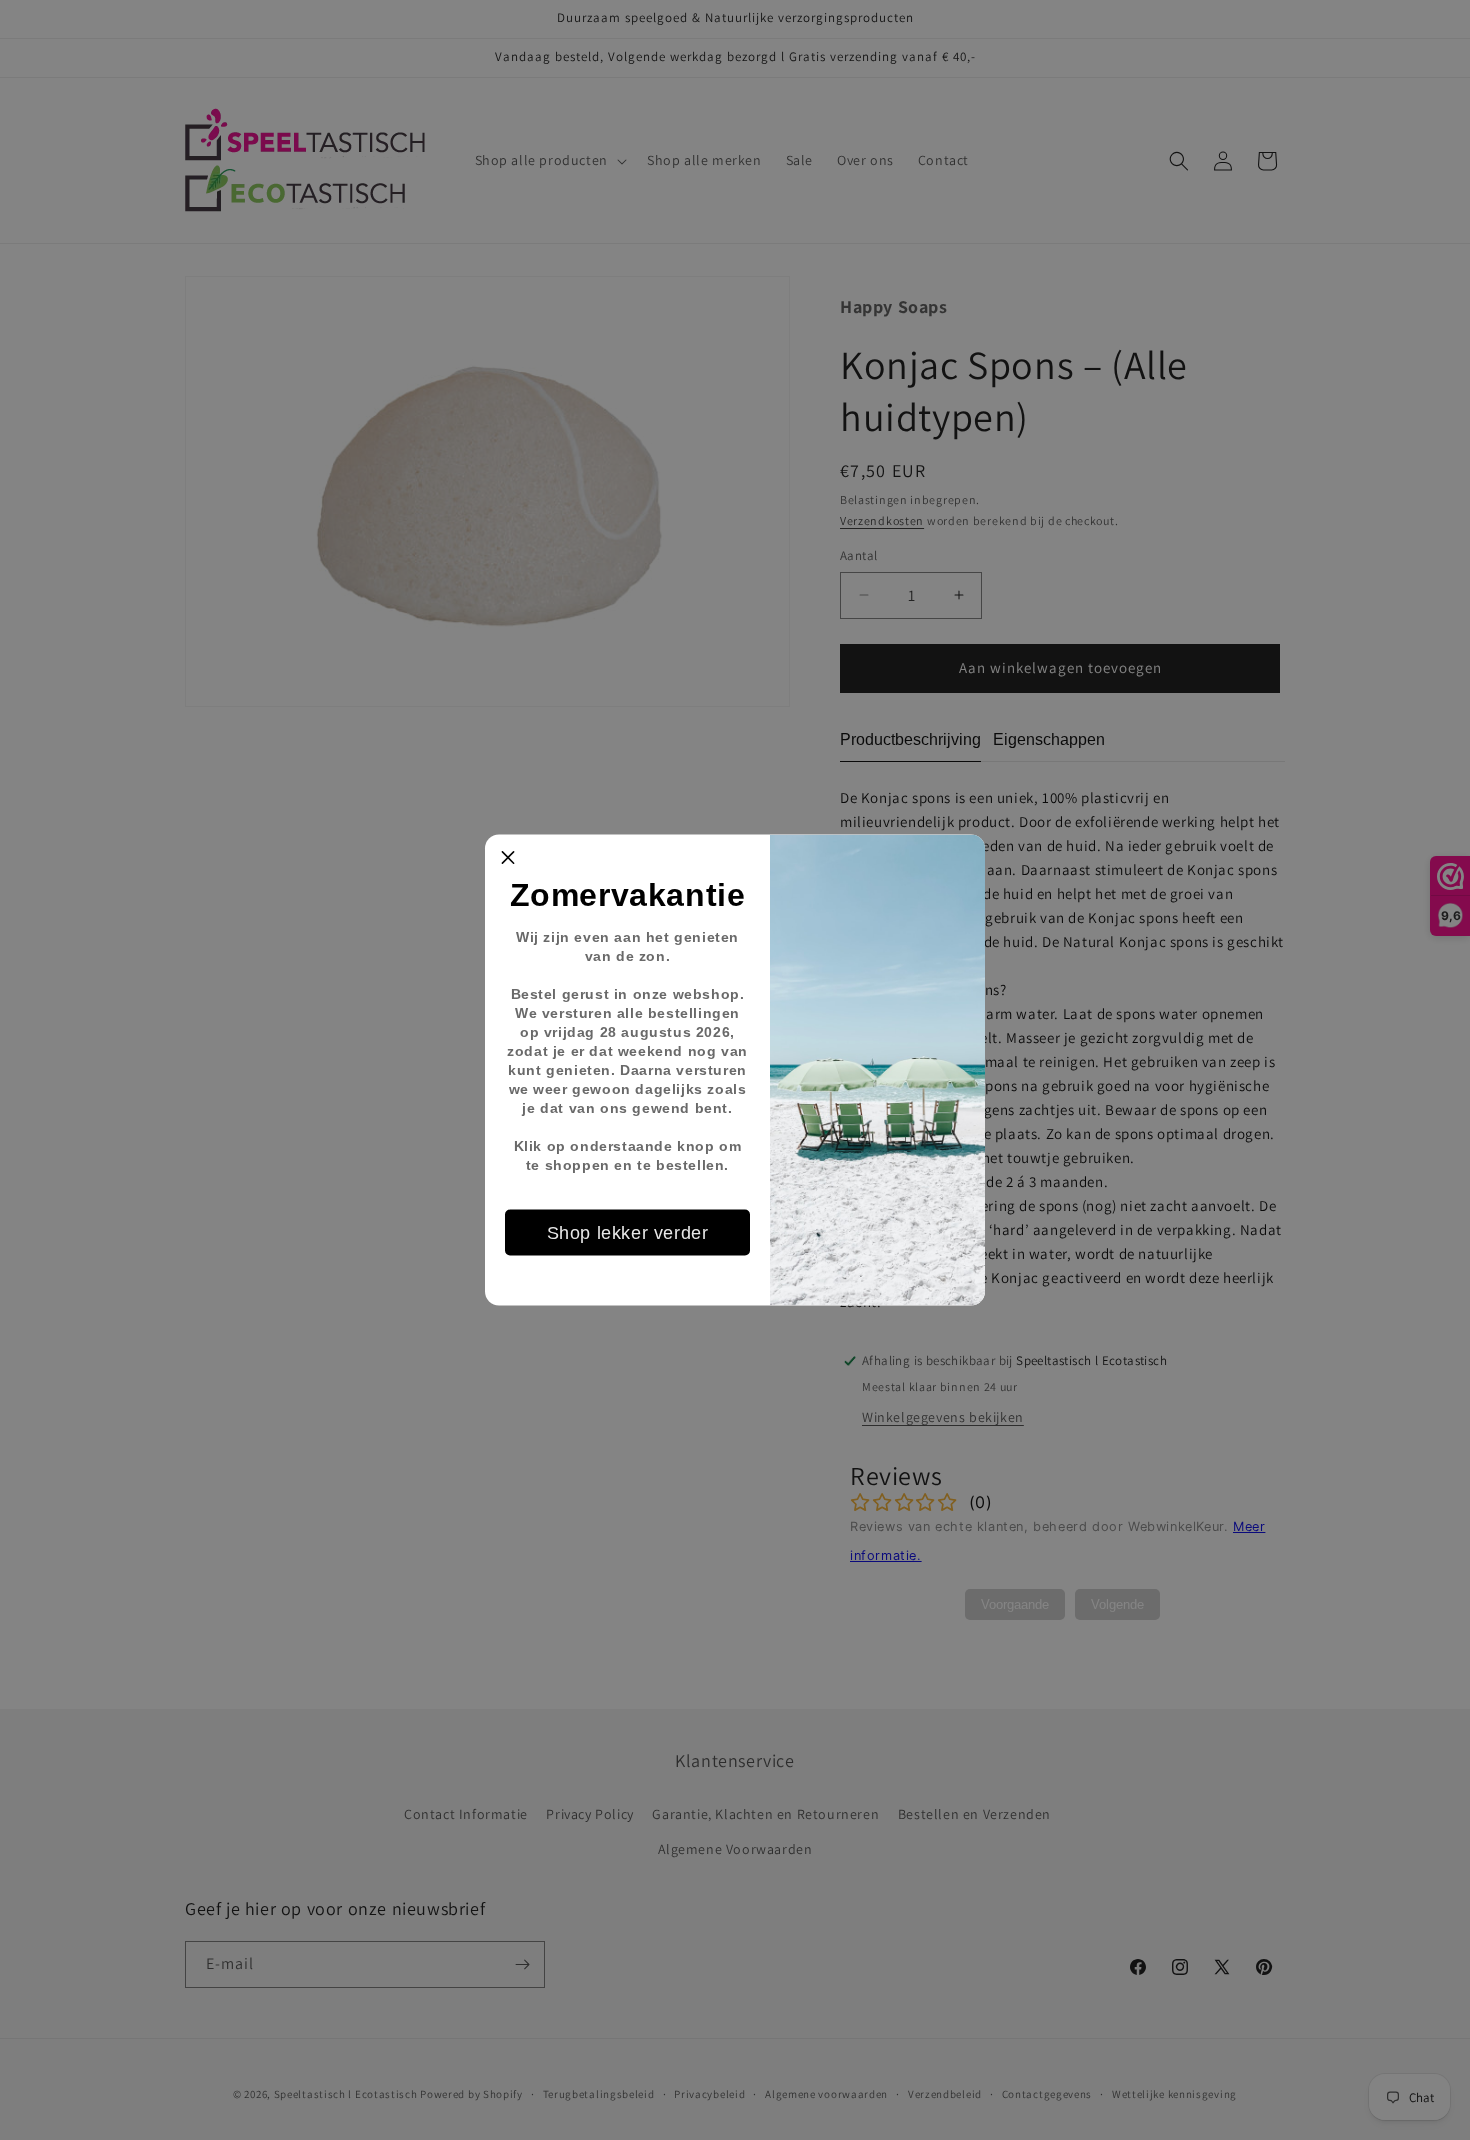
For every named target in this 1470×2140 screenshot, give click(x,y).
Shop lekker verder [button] (628, 1232)
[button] (508, 858)
